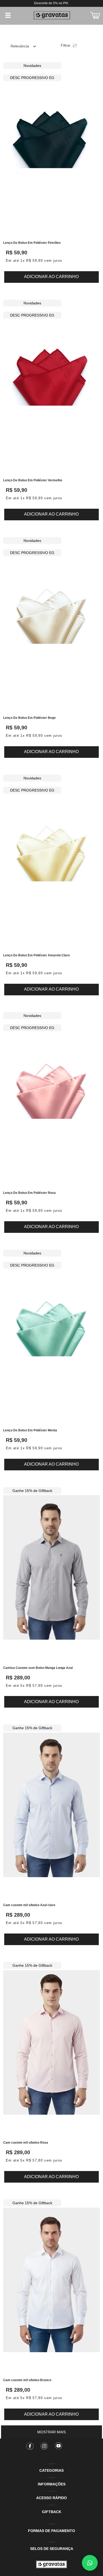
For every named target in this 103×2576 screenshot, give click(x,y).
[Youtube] (59, 2444)
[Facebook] (30, 2444)
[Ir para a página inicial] (51, 2564)
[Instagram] (44, 2444)
